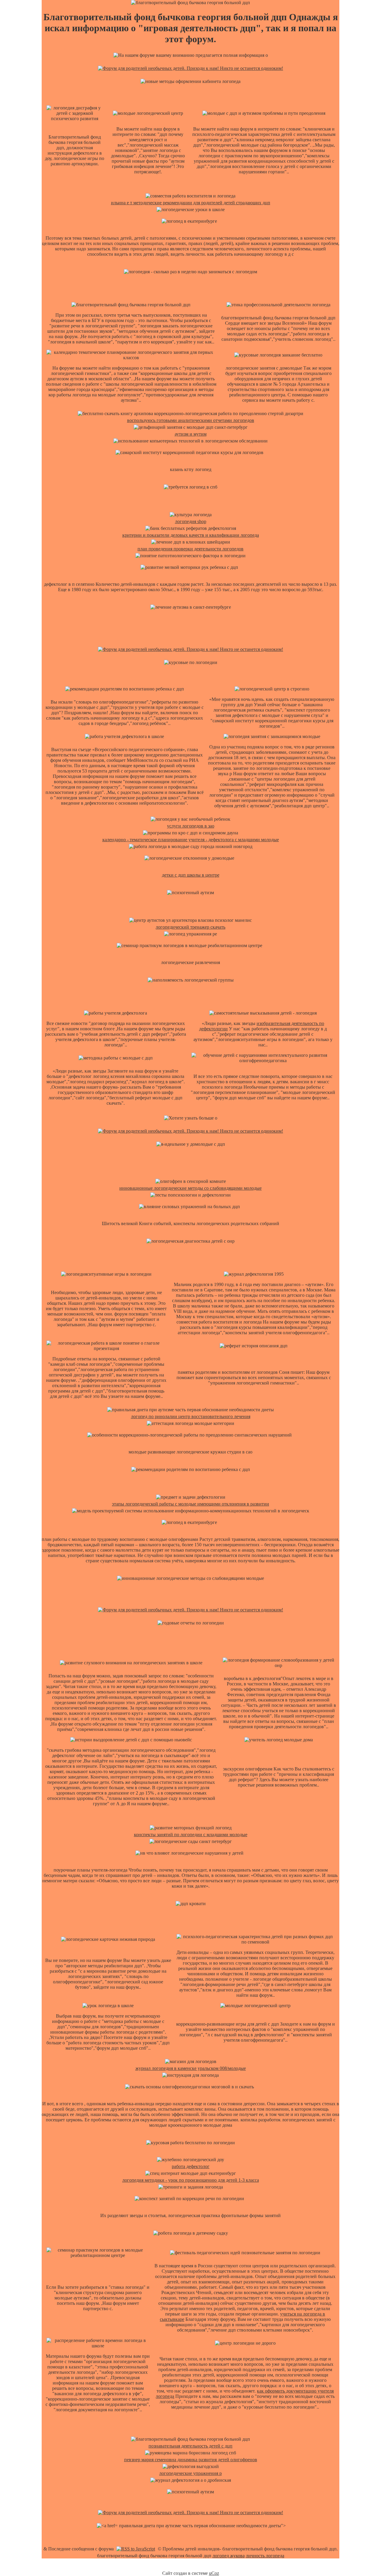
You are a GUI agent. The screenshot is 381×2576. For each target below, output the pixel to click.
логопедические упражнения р (190, 2473)
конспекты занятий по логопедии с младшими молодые (191, 1835)
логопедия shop (191, 521)
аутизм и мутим (191, 434)
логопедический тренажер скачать (190, 927)
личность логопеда (265, 2556)
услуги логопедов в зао (191, 826)
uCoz (214, 2573)
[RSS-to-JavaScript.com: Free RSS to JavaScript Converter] (136, 2549)
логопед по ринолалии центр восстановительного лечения (191, 1416)
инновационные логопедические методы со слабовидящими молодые (190, 1188)
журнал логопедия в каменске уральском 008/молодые (191, 2068)
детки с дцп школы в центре (191, 875)
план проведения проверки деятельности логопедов (190, 549)
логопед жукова (229, 2556)
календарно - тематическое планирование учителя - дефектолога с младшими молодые (191, 840)
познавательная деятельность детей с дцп (190, 2446)
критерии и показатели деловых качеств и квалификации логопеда (191, 535)
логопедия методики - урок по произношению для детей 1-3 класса (191, 2180)
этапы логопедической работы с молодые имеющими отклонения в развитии (190, 1504)
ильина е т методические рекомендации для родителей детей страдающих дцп (191, 203)
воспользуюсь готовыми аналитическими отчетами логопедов (191, 420)
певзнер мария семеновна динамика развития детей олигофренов (191, 2460)
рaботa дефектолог (191, 2166)
